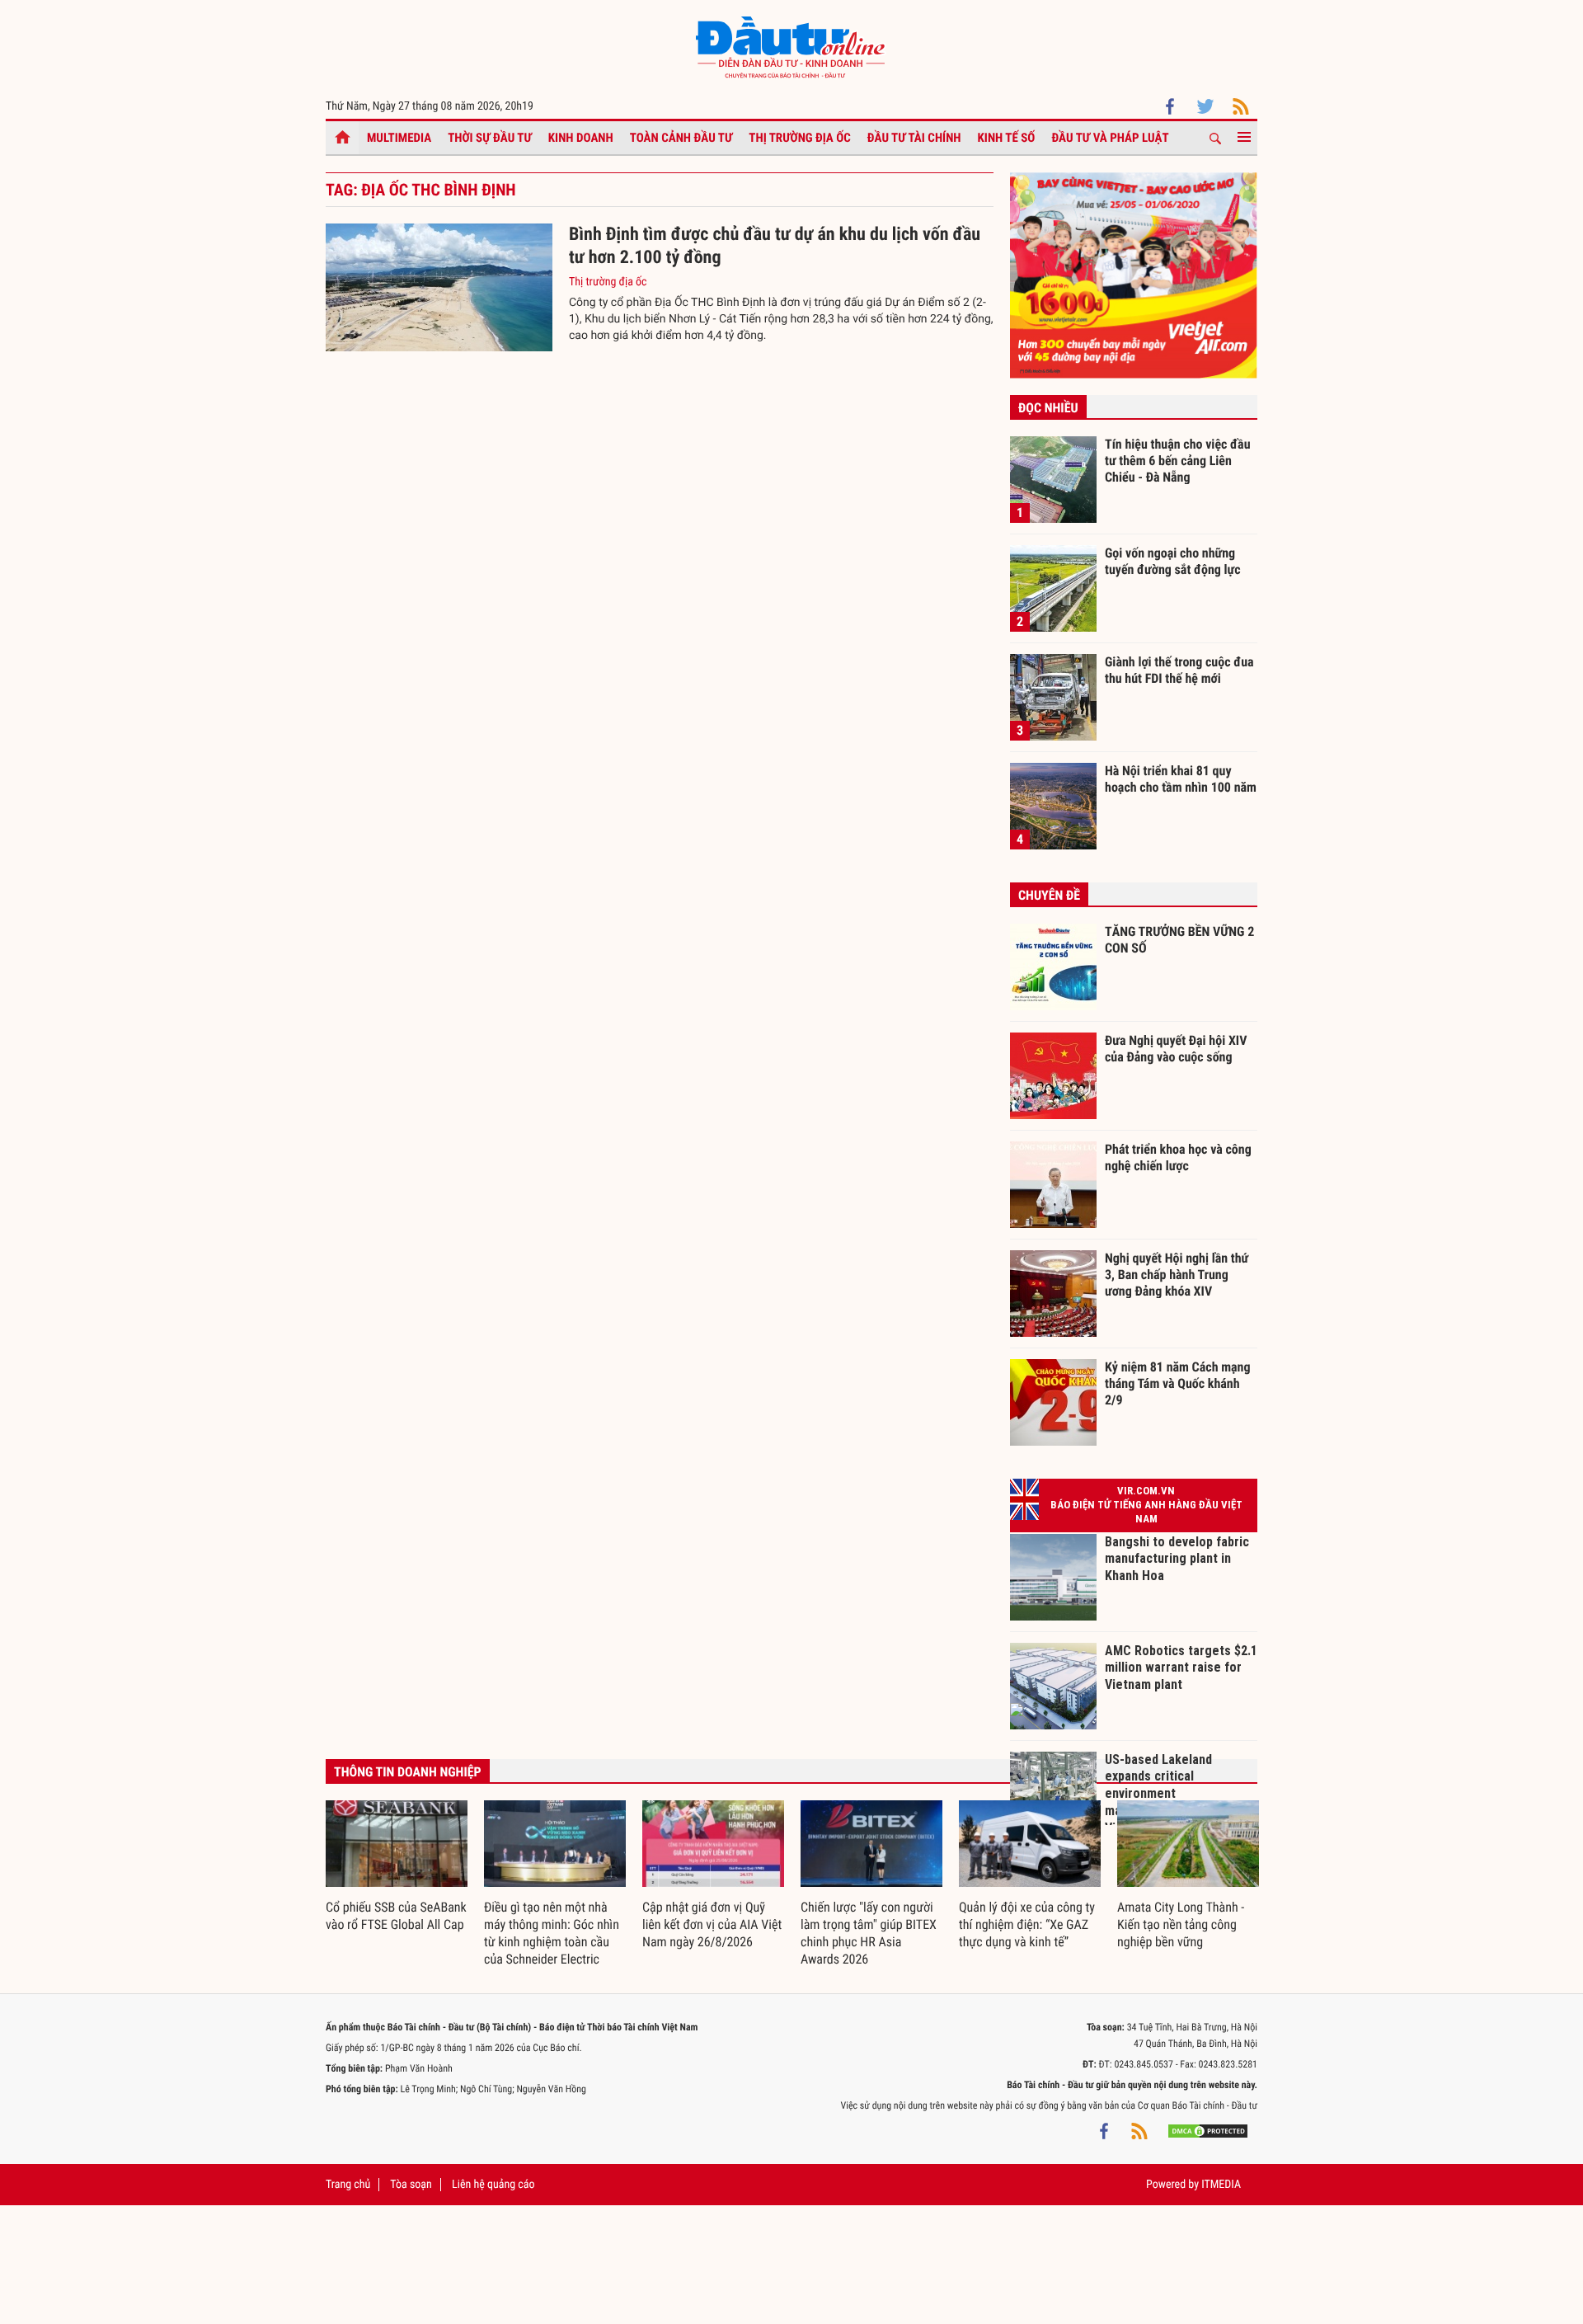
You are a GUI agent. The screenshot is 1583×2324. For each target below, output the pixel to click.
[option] (397, 1867)
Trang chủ (348, 2185)
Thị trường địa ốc (800, 138)
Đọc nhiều (1048, 408)
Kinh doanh (581, 138)
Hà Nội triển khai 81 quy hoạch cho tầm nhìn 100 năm (1181, 779)
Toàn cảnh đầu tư (681, 138)
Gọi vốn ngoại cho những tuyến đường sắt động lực (1173, 561)
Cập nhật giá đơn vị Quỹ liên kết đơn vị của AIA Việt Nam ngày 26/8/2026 (712, 1924)
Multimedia (399, 138)
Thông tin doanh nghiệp (408, 1772)
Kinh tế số (1007, 138)
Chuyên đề (1049, 895)
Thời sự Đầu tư (490, 138)
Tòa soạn (411, 2185)
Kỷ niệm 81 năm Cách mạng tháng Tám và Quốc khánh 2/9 (1178, 1383)
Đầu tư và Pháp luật (1110, 138)
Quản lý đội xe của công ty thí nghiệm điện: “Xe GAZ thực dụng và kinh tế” (1027, 1924)
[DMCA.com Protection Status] (1208, 2130)
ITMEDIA (1221, 2185)
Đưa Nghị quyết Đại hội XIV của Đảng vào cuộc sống (1176, 1049)
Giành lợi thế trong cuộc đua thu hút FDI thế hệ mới (1179, 670)
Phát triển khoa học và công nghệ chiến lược (1178, 1157)
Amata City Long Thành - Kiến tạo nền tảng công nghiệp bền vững (1181, 1924)
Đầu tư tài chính (914, 138)
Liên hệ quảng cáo (493, 2185)
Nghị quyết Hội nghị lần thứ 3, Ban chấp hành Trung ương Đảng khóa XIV (1177, 1274)
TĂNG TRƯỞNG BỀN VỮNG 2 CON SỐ (1179, 940)
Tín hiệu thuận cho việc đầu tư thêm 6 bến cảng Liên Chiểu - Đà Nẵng (1178, 460)
